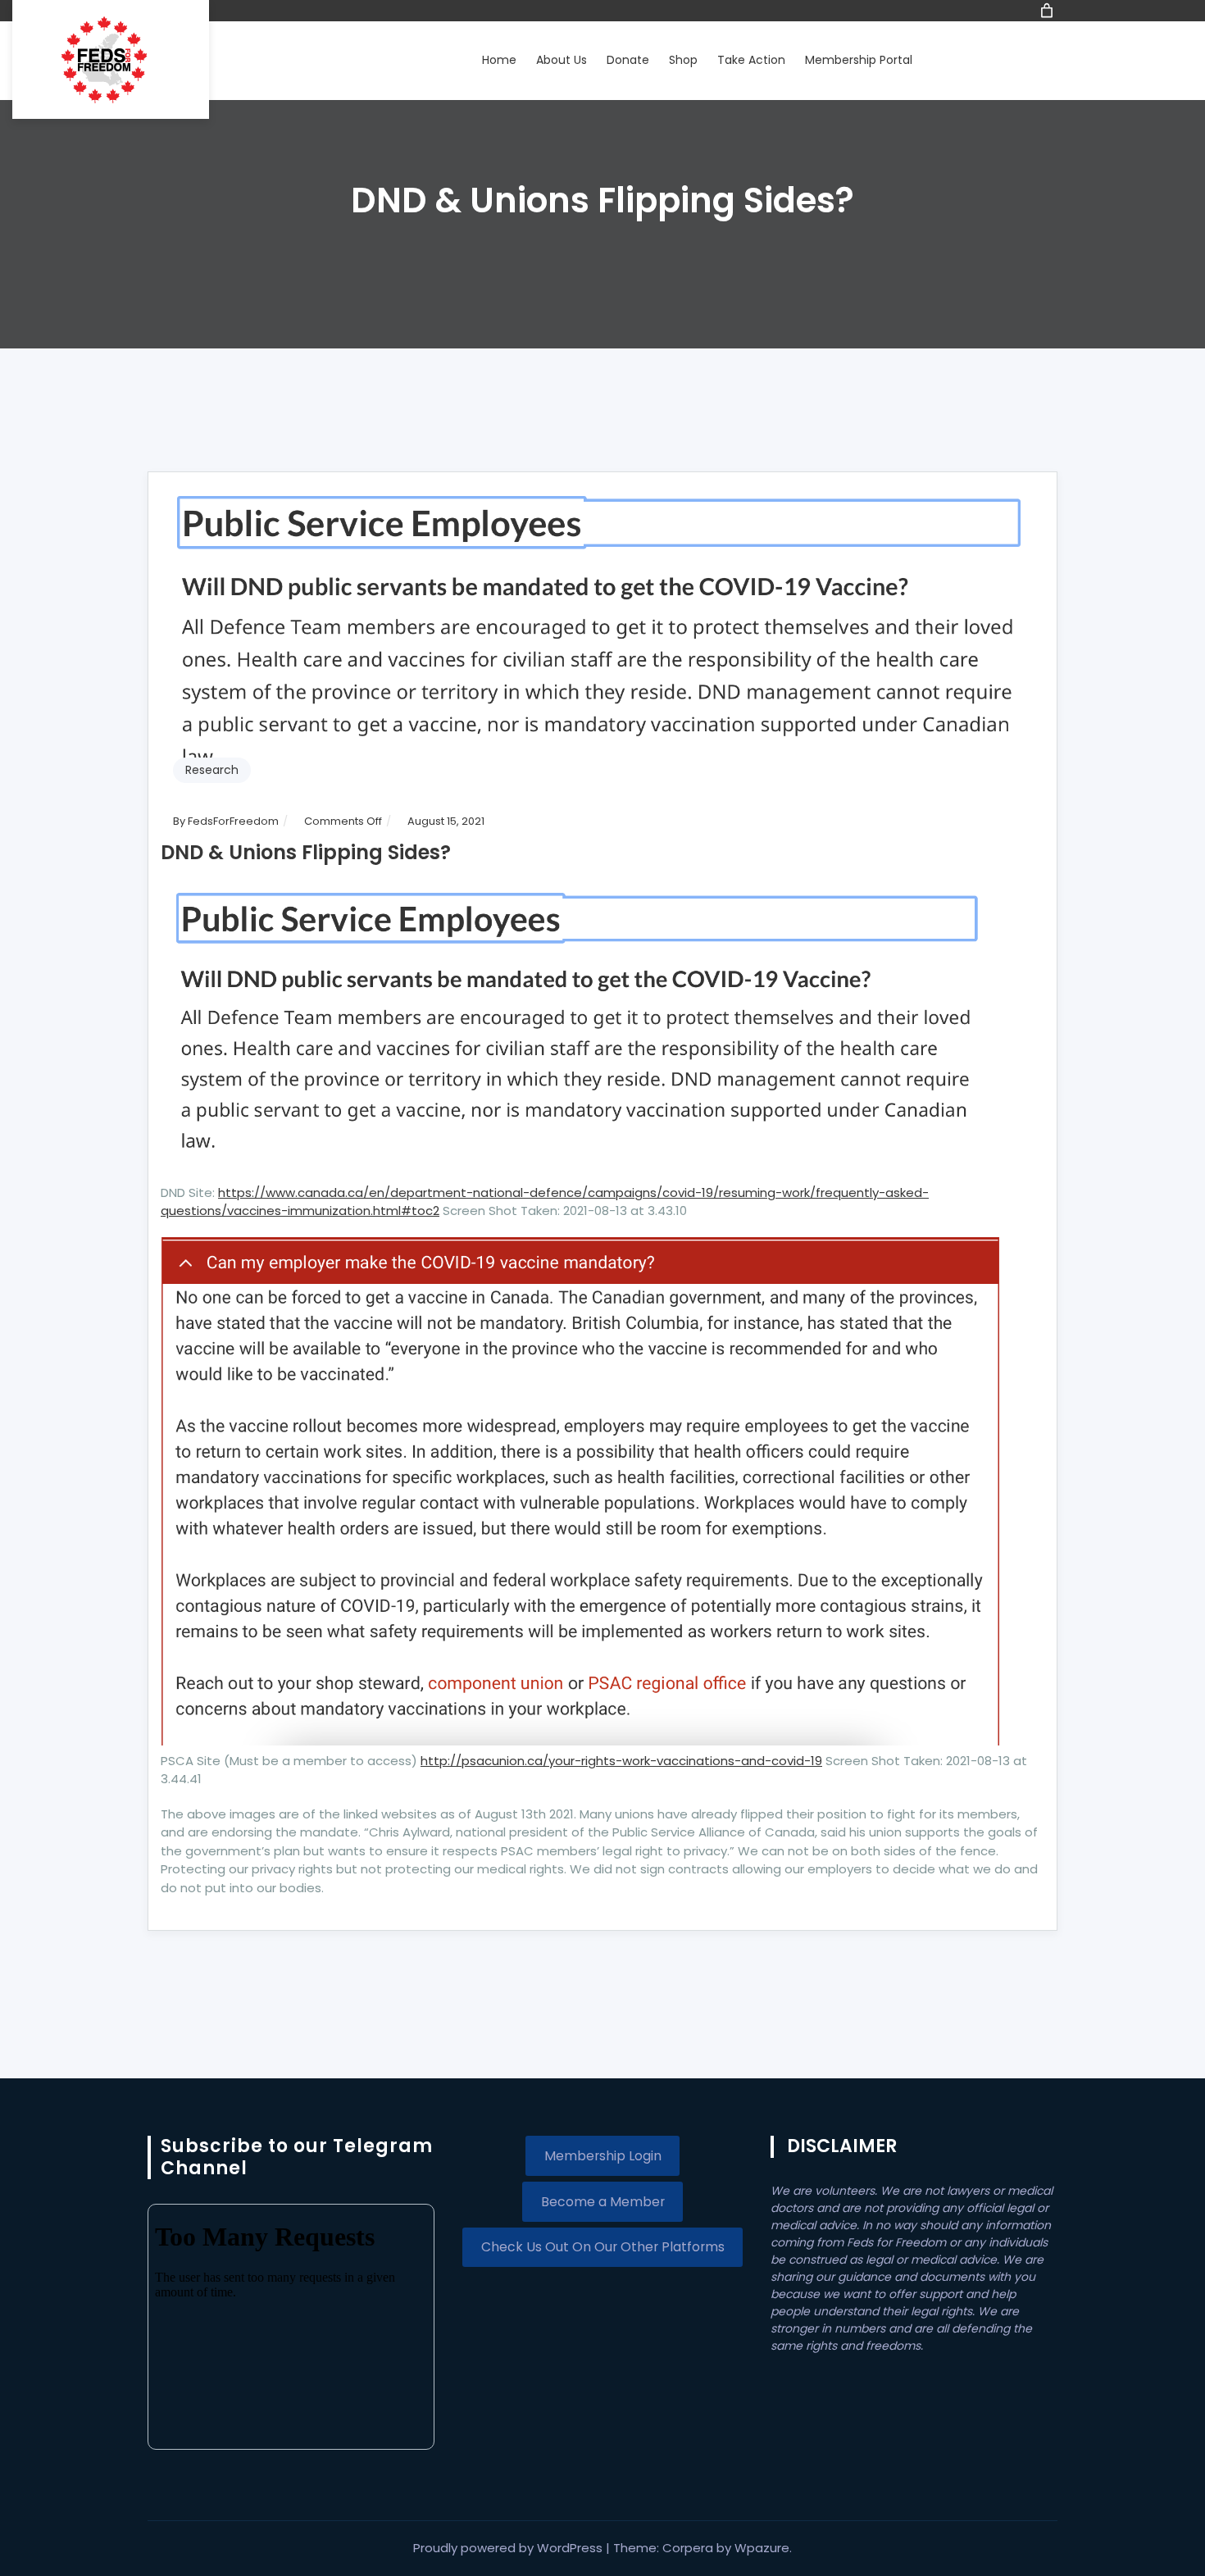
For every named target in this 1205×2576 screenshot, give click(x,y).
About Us (562, 60)
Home (499, 60)
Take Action (751, 60)
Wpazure (762, 2548)
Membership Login (603, 2156)
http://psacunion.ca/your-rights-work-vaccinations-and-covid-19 (621, 1761)
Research (212, 770)
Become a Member (603, 2202)
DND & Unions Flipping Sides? (306, 852)
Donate (628, 60)
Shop (683, 60)
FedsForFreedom (233, 821)
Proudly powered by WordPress (509, 2548)
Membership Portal (859, 60)
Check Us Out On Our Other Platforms (603, 2247)
